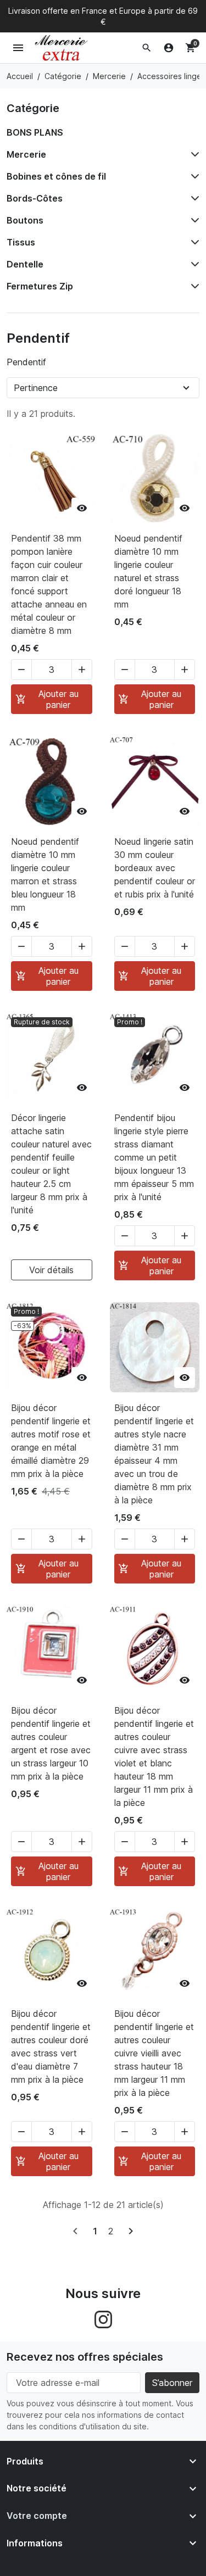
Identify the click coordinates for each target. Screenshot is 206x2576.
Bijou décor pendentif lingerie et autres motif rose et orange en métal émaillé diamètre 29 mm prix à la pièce (51, 1441)
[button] (147, 48)
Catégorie (33, 108)
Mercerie (26, 154)
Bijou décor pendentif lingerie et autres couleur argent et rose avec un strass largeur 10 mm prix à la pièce (51, 1743)
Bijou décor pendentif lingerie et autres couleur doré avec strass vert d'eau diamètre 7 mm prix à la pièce (51, 2047)
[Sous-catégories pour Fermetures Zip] (193, 286)
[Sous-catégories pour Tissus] (193, 242)
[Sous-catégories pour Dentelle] (193, 264)
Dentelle (25, 264)
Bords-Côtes (35, 198)
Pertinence (36, 388)
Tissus (21, 242)
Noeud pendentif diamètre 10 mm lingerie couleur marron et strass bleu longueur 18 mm (45, 874)
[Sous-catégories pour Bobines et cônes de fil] (193, 176)
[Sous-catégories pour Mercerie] (193, 154)
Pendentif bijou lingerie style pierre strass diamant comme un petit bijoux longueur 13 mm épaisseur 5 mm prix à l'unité (154, 1157)
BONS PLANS (35, 132)
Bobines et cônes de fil (56, 176)
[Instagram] (103, 2318)
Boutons (25, 220)
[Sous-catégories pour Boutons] (193, 220)
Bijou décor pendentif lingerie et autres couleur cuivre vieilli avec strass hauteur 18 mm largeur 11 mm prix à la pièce (154, 2053)
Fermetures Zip (40, 286)
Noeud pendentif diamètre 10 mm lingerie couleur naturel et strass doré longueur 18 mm (148, 571)
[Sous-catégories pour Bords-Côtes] (193, 198)
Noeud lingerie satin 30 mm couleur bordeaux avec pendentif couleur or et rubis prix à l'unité (155, 868)
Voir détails (51, 1270)
